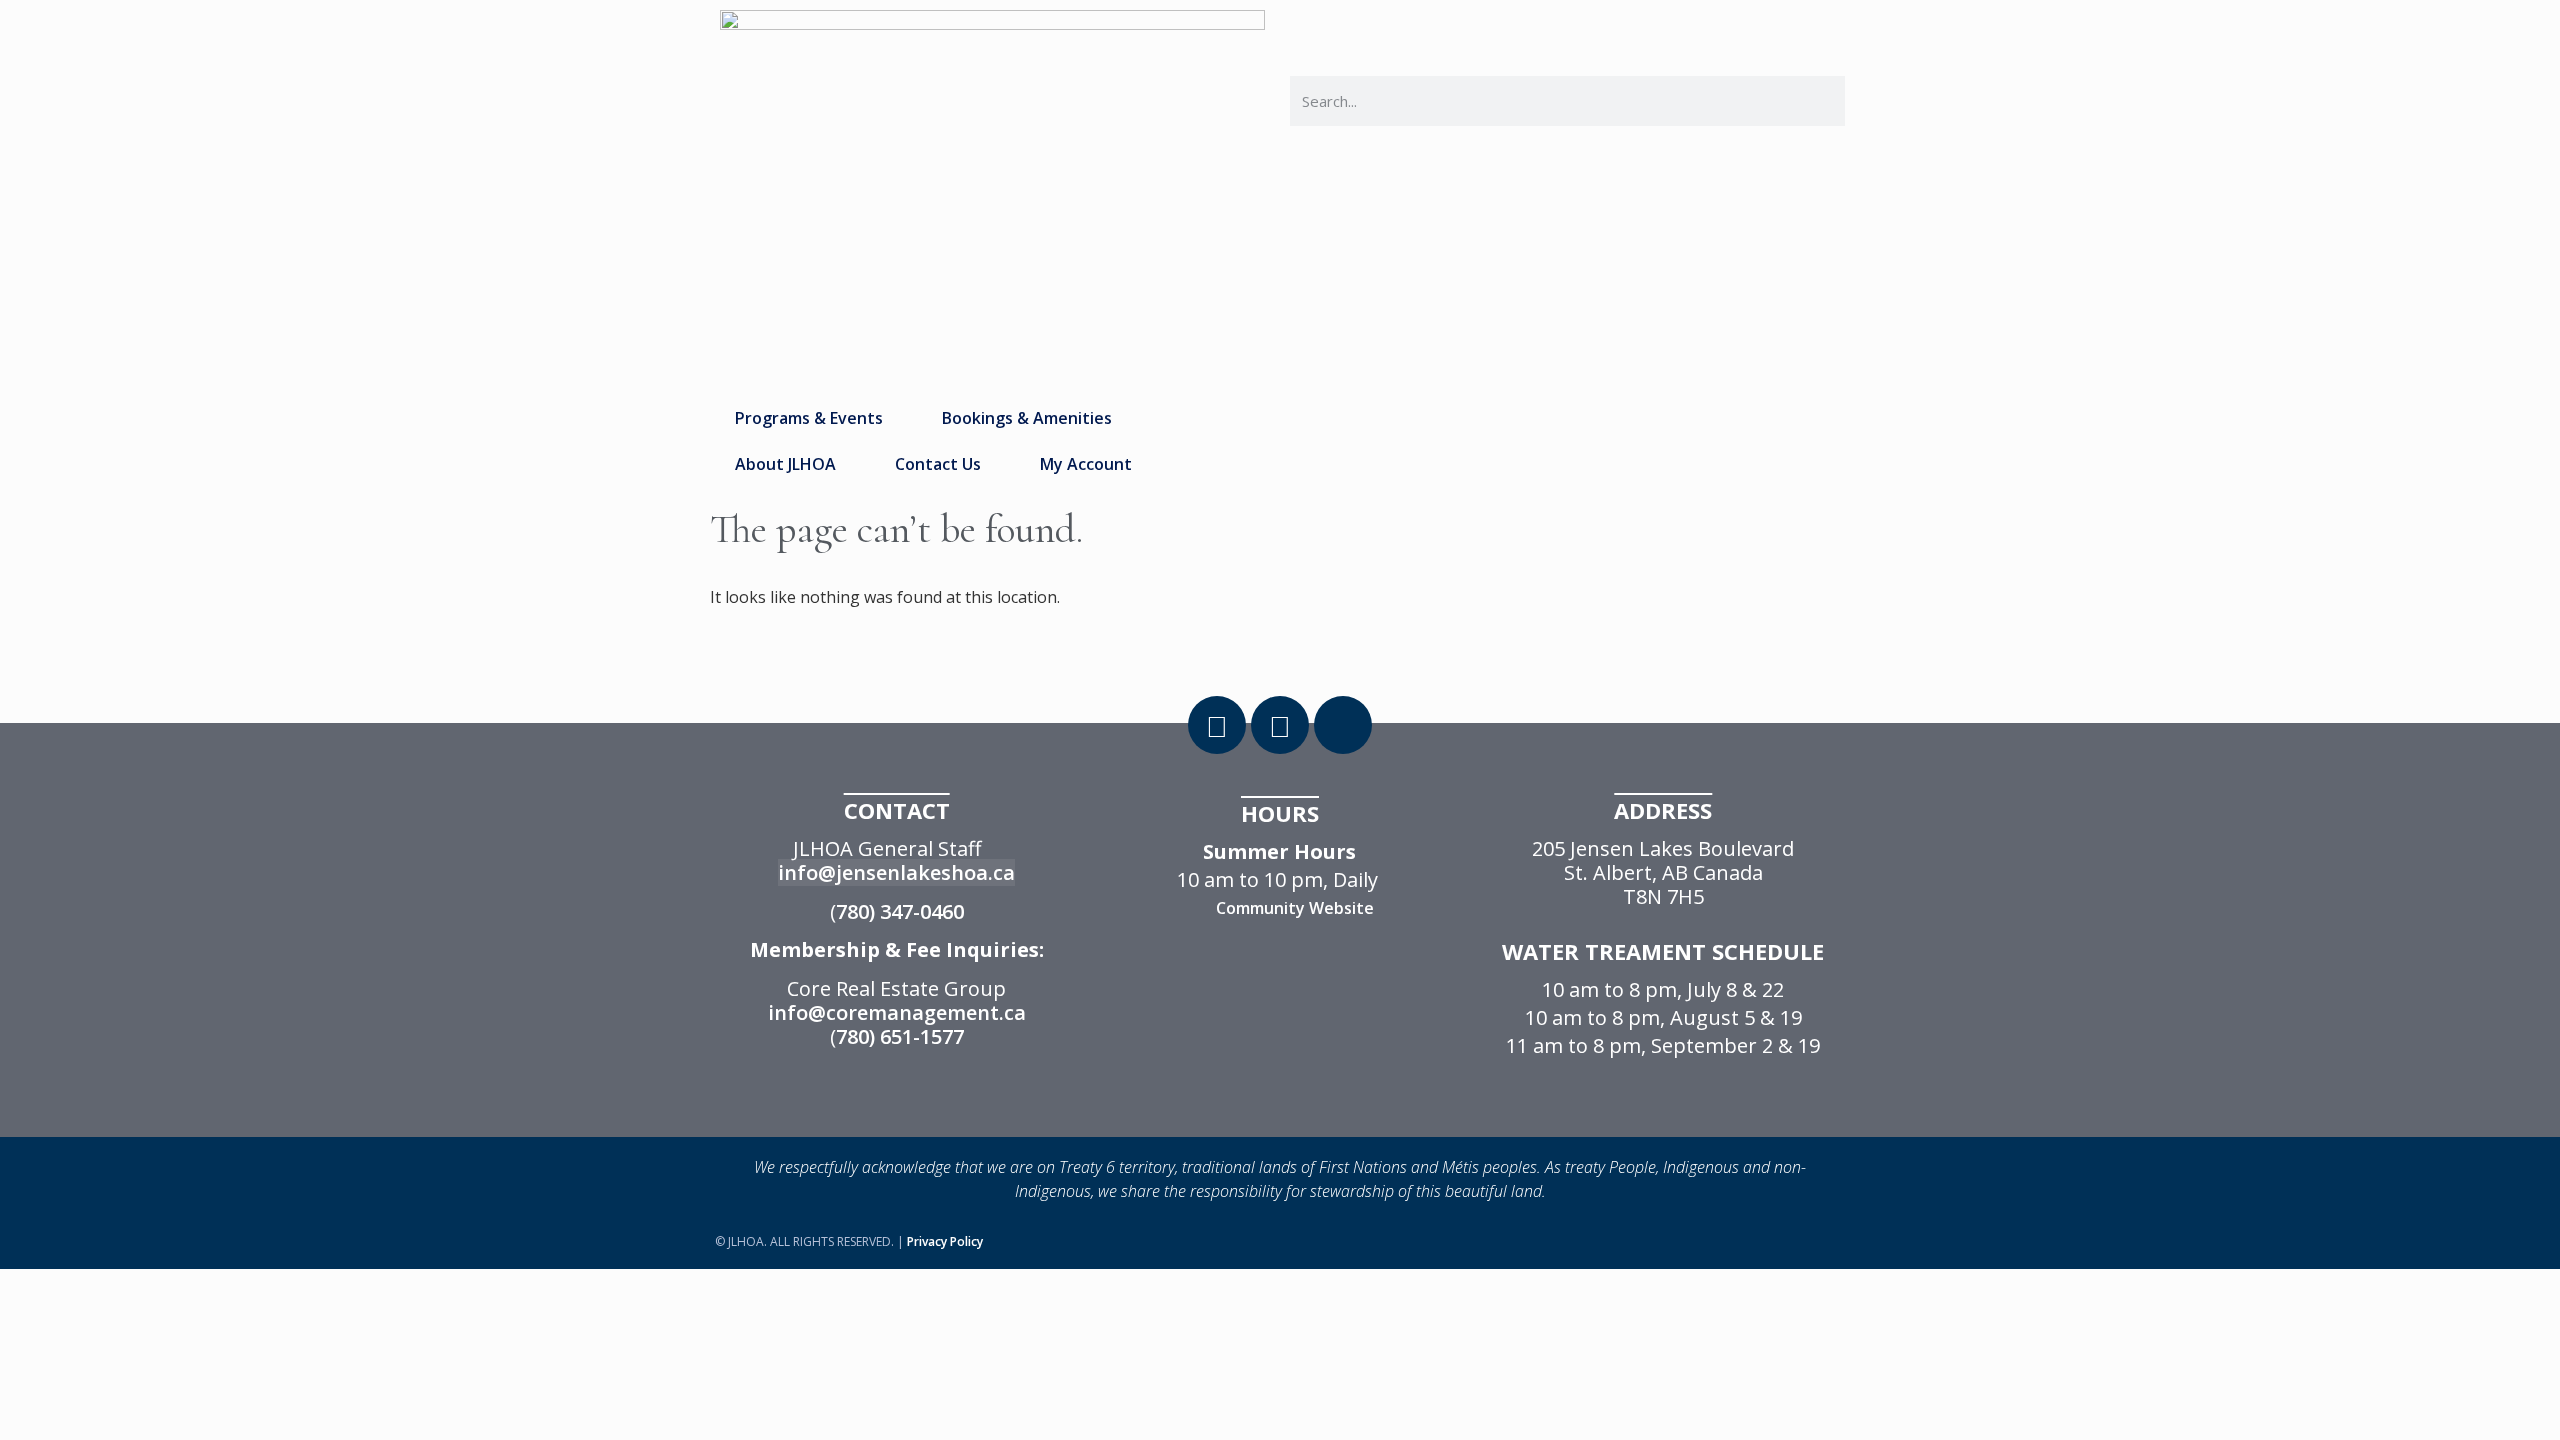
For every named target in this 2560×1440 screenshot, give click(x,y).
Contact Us (938, 464)
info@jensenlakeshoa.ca (896, 872)
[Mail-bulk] (1343, 725)
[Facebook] (1217, 725)
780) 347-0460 (900, 911)
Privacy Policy (945, 1241)
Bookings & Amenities (1027, 418)
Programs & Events (809, 418)
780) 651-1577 (900, 1036)
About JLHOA (785, 464)
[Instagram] (1280, 725)
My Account (1086, 464)
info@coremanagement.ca (897, 1012)
